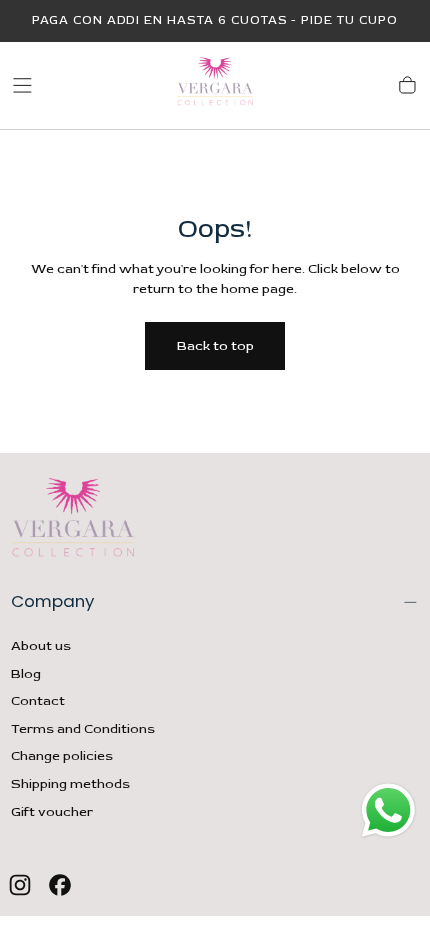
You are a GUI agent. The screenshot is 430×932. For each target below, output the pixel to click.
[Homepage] (215, 85)
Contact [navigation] (38, 701)
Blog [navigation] (26, 674)
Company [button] (52, 601)
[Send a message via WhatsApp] (388, 810)
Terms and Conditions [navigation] (83, 729)
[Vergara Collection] (73, 521)
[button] (22, 85)
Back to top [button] (215, 346)
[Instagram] (20, 885)
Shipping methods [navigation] (70, 784)
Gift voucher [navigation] (52, 812)
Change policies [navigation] (62, 756)
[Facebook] (60, 885)
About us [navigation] (41, 646)
